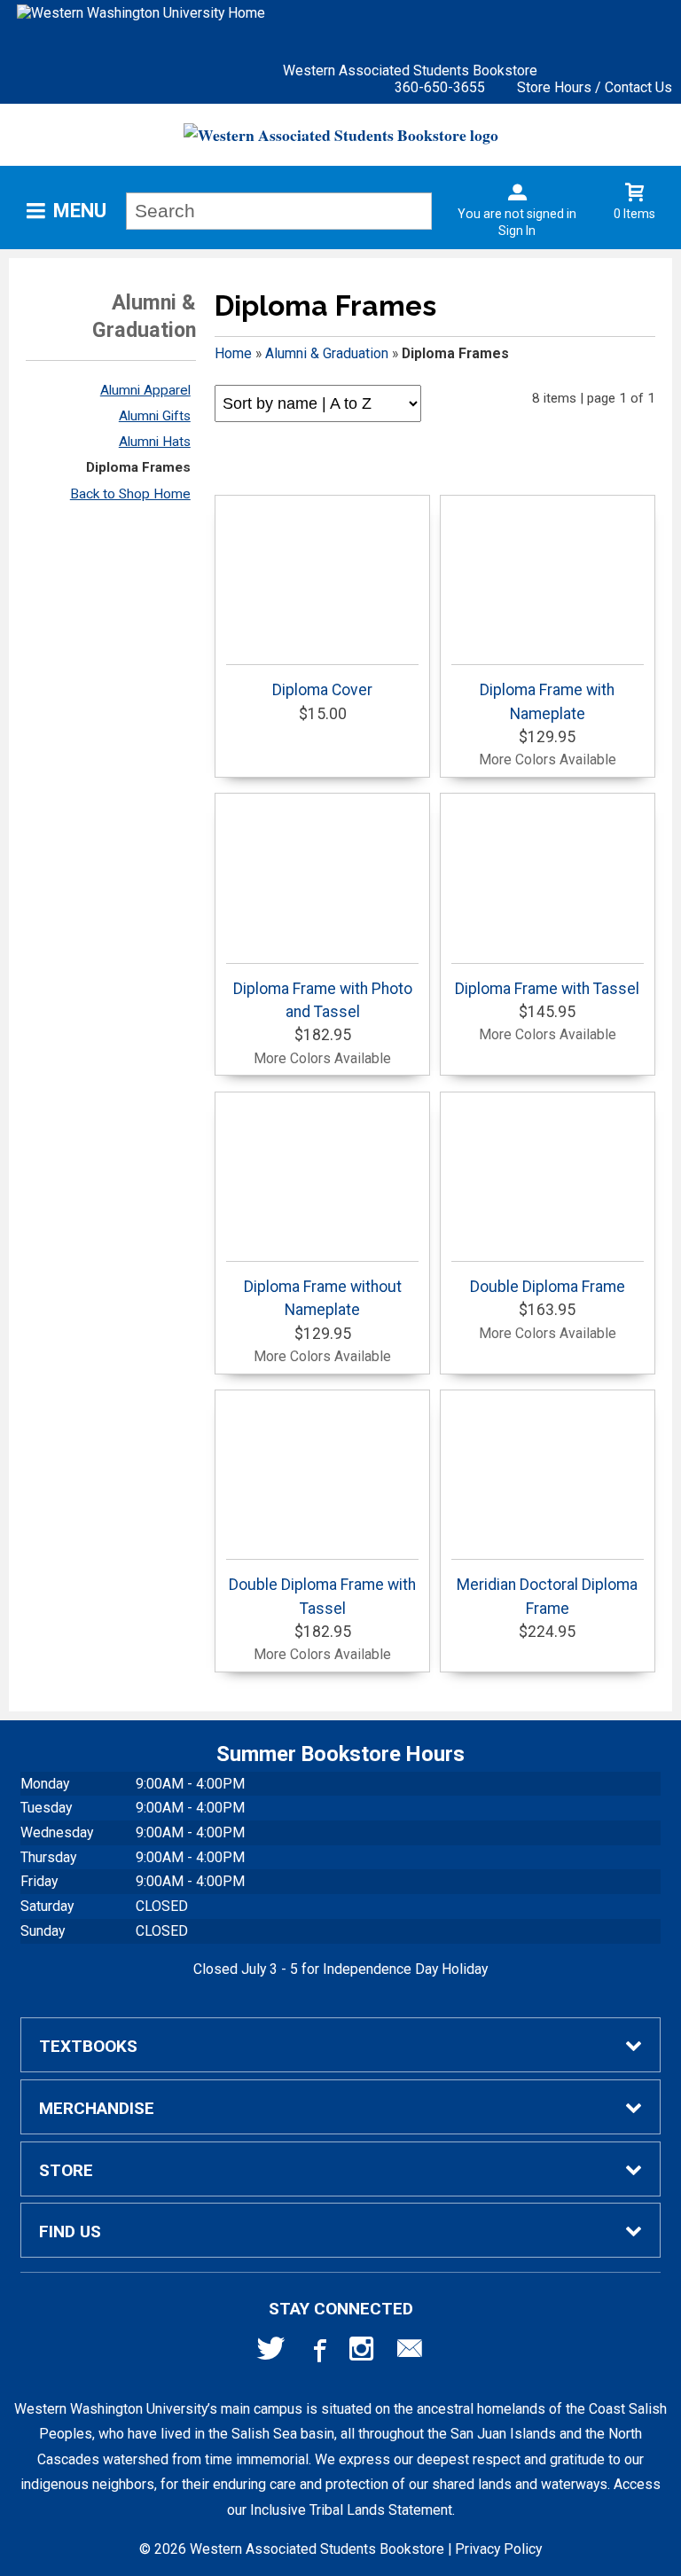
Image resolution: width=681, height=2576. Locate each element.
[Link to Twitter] (271, 2353)
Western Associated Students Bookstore (410, 70)
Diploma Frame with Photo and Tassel (323, 1000)
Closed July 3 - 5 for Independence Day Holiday (340, 1969)
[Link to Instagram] (364, 2353)
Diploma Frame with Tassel (547, 989)
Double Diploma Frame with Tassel (322, 1596)
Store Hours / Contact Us (595, 87)
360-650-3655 (440, 87)
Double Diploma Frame (548, 1287)
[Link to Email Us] (410, 2353)
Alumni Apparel (145, 390)
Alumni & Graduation (327, 353)
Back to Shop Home (130, 494)
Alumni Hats (155, 442)
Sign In (517, 231)
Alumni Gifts (155, 416)
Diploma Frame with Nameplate (547, 701)
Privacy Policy (498, 2549)
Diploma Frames (138, 467)
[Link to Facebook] (317, 2353)
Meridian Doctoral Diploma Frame (547, 1596)
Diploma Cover (322, 690)
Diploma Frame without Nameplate (323, 1298)
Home (233, 353)
